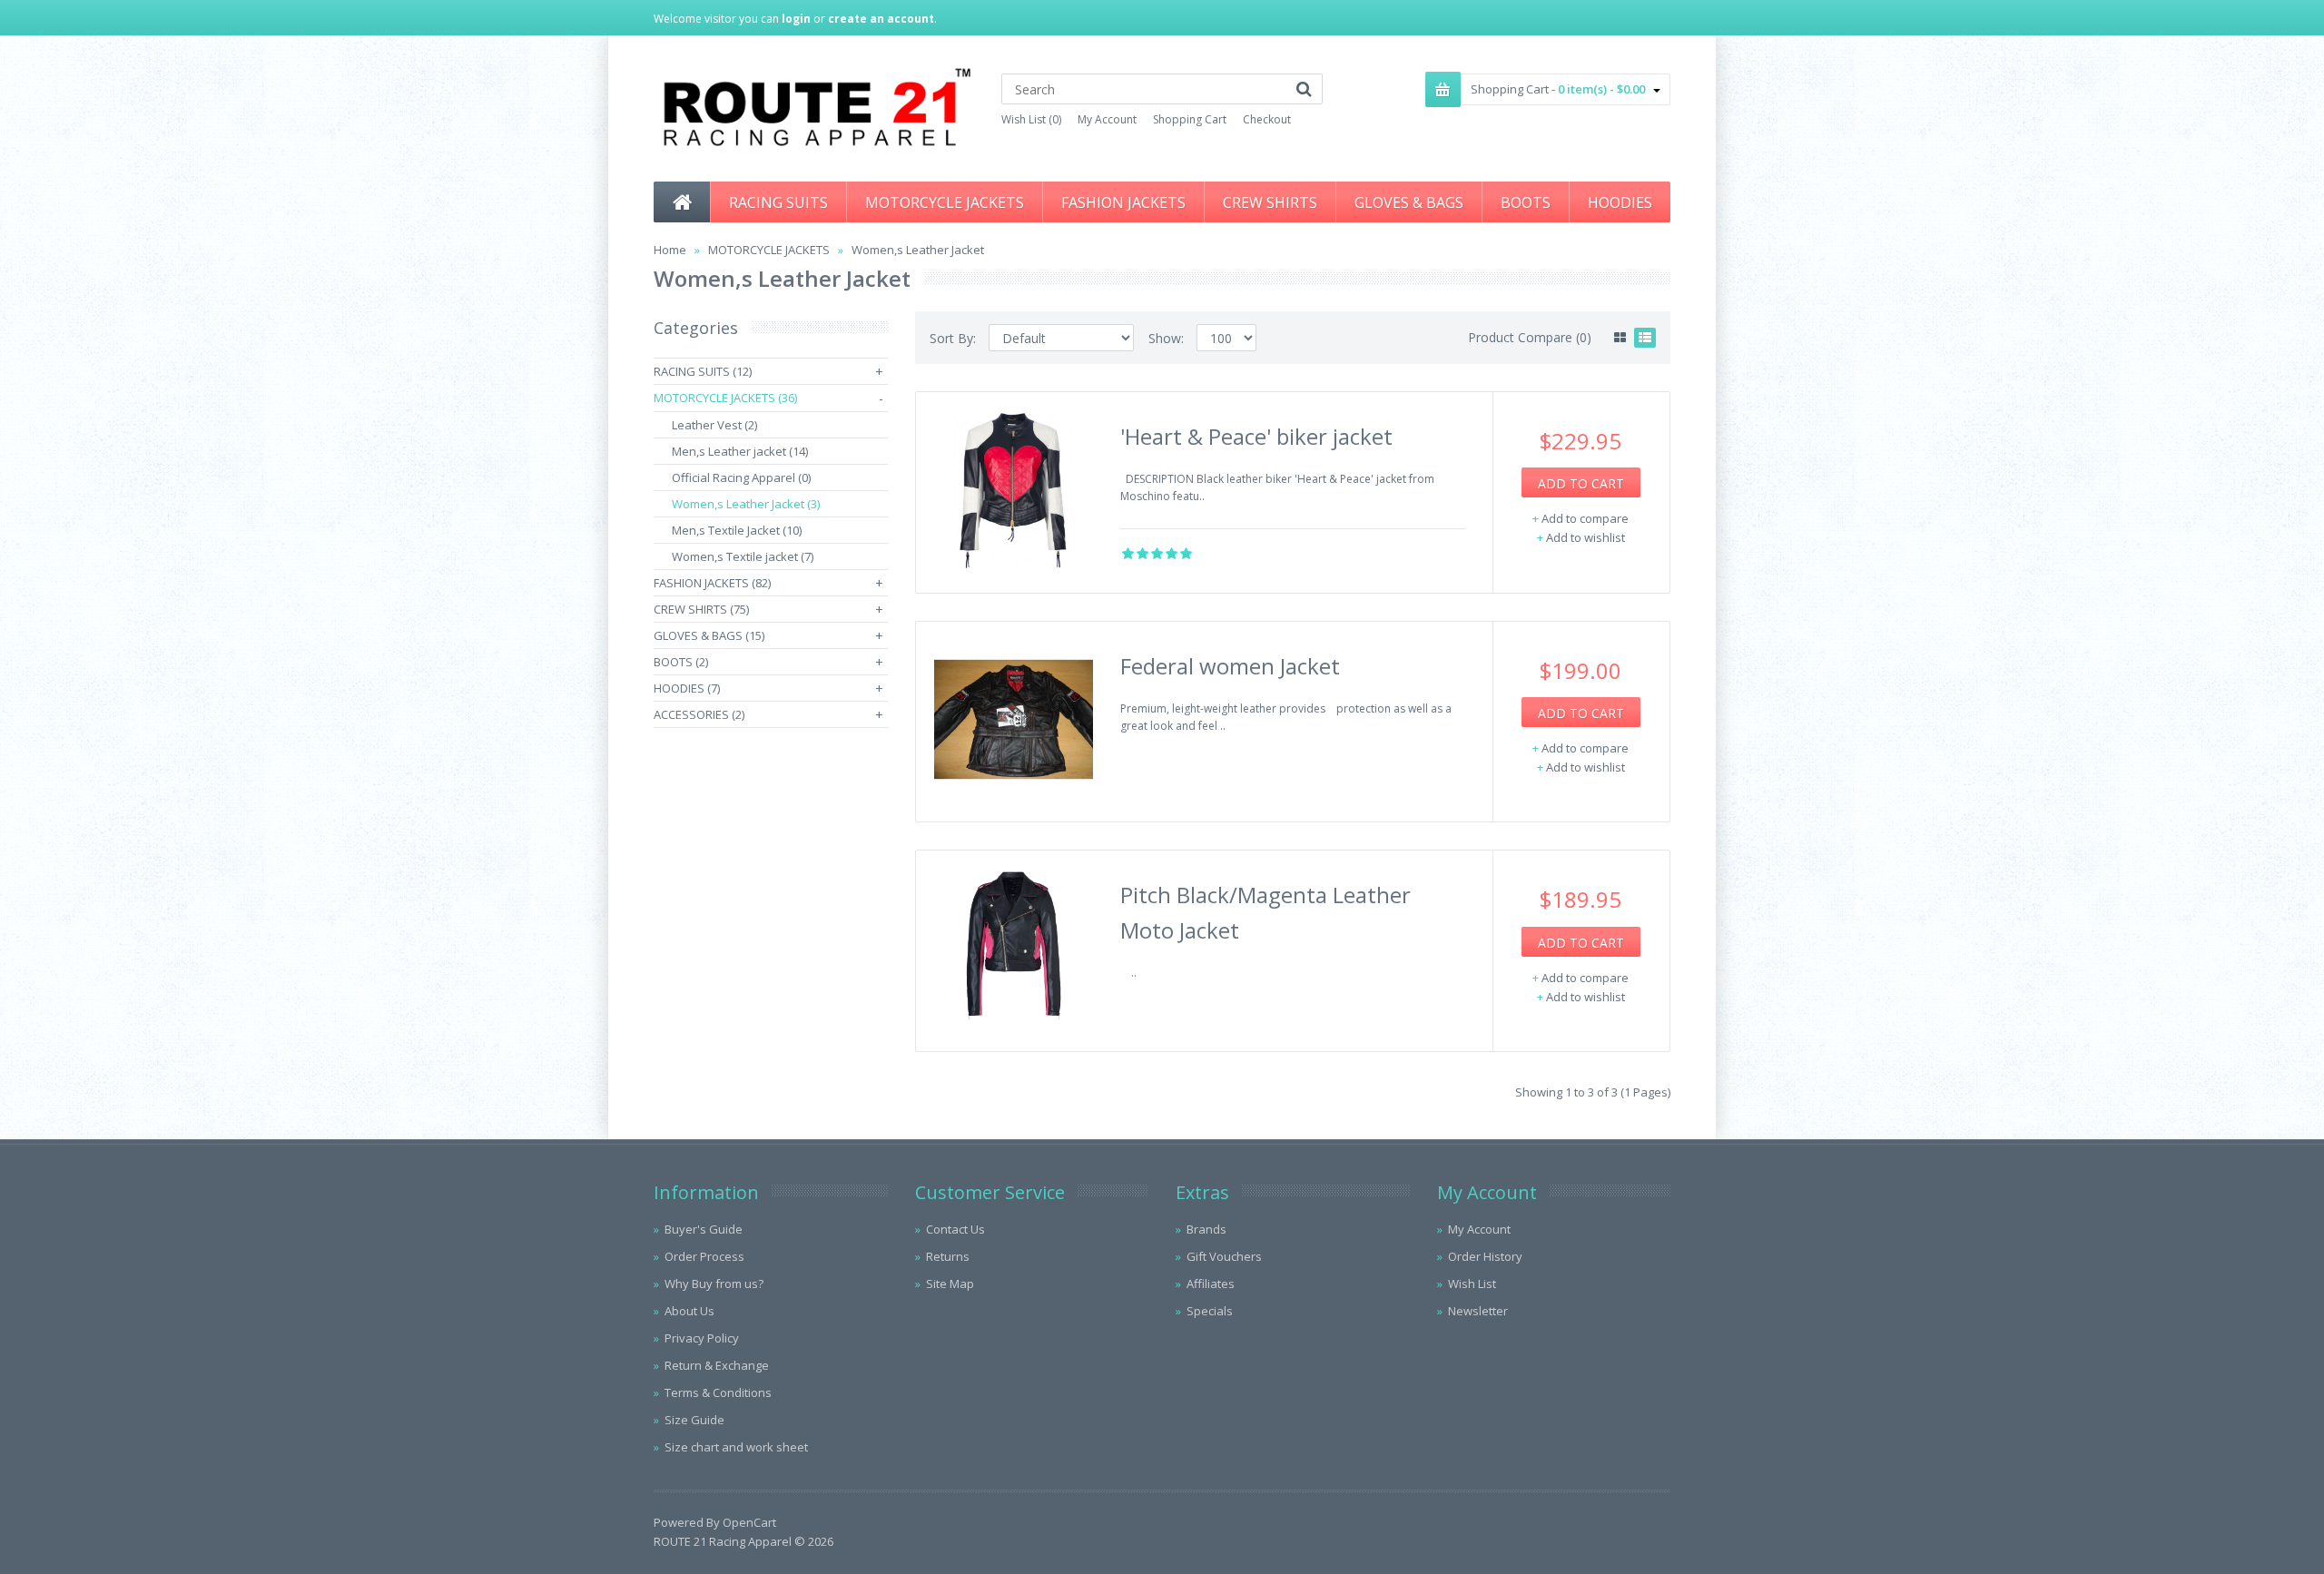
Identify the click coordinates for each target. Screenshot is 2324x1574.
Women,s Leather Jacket (918, 250)
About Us (689, 1311)
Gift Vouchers (1224, 1256)
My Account (1107, 119)
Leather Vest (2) (714, 425)
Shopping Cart (1190, 119)
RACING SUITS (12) (703, 371)
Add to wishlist (1585, 537)
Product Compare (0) (1530, 337)
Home (670, 250)
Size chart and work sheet (736, 1447)
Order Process (704, 1256)
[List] (1645, 338)
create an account (881, 19)
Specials (1210, 1311)
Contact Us (955, 1229)
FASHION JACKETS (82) (712, 583)
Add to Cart (1581, 483)
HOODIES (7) (687, 688)
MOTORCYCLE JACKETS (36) (725, 398)
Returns (948, 1256)
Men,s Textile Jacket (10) (737, 530)
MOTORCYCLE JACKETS (769, 250)
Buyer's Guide (704, 1229)
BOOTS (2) (681, 662)
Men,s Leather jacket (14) (740, 451)
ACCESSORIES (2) (699, 714)
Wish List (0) (1031, 119)
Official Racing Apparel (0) (741, 477)
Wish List (1472, 1284)
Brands (1206, 1229)
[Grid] (1620, 338)
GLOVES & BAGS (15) (709, 635)
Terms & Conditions (718, 1392)
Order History (1485, 1256)
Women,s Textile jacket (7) (743, 556)
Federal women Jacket (1230, 666)
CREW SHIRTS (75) (701, 609)
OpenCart (749, 1522)
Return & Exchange (717, 1365)
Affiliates (1211, 1284)
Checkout (1267, 119)
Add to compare (1585, 518)
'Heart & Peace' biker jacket (1256, 436)
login (796, 19)
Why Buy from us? (714, 1284)
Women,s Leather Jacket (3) (746, 504)
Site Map (950, 1284)
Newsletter (1478, 1311)
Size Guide (694, 1420)
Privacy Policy (702, 1338)
